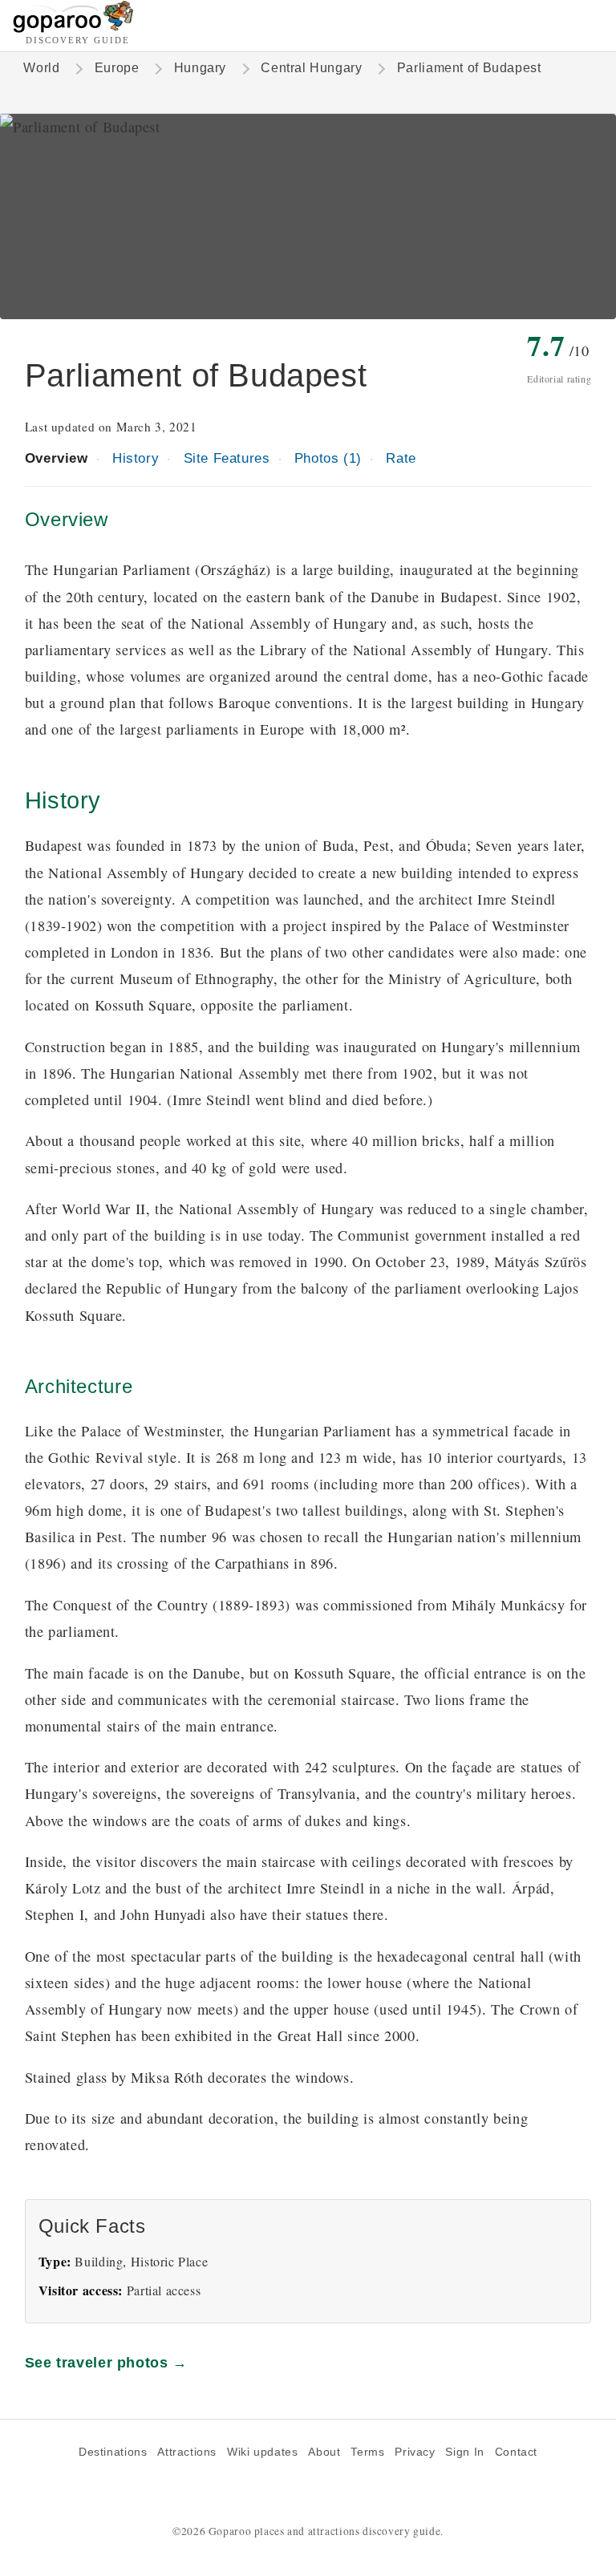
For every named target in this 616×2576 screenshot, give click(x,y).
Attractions (187, 2452)
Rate (401, 458)
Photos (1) (328, 458)
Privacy (415, 2452)
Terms (367, 2452)
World (41, 68)
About (324, 2452)
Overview (57, 458)
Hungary (200, 68)
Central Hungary (311, 68)
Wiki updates (262, 2452)
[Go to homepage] (73, 28)
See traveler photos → (106, 2362)
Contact (516, 2452)
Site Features (227, 458)
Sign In (464, 2452)
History (136, 458)
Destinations (113, 2452)
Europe (117, 68)
